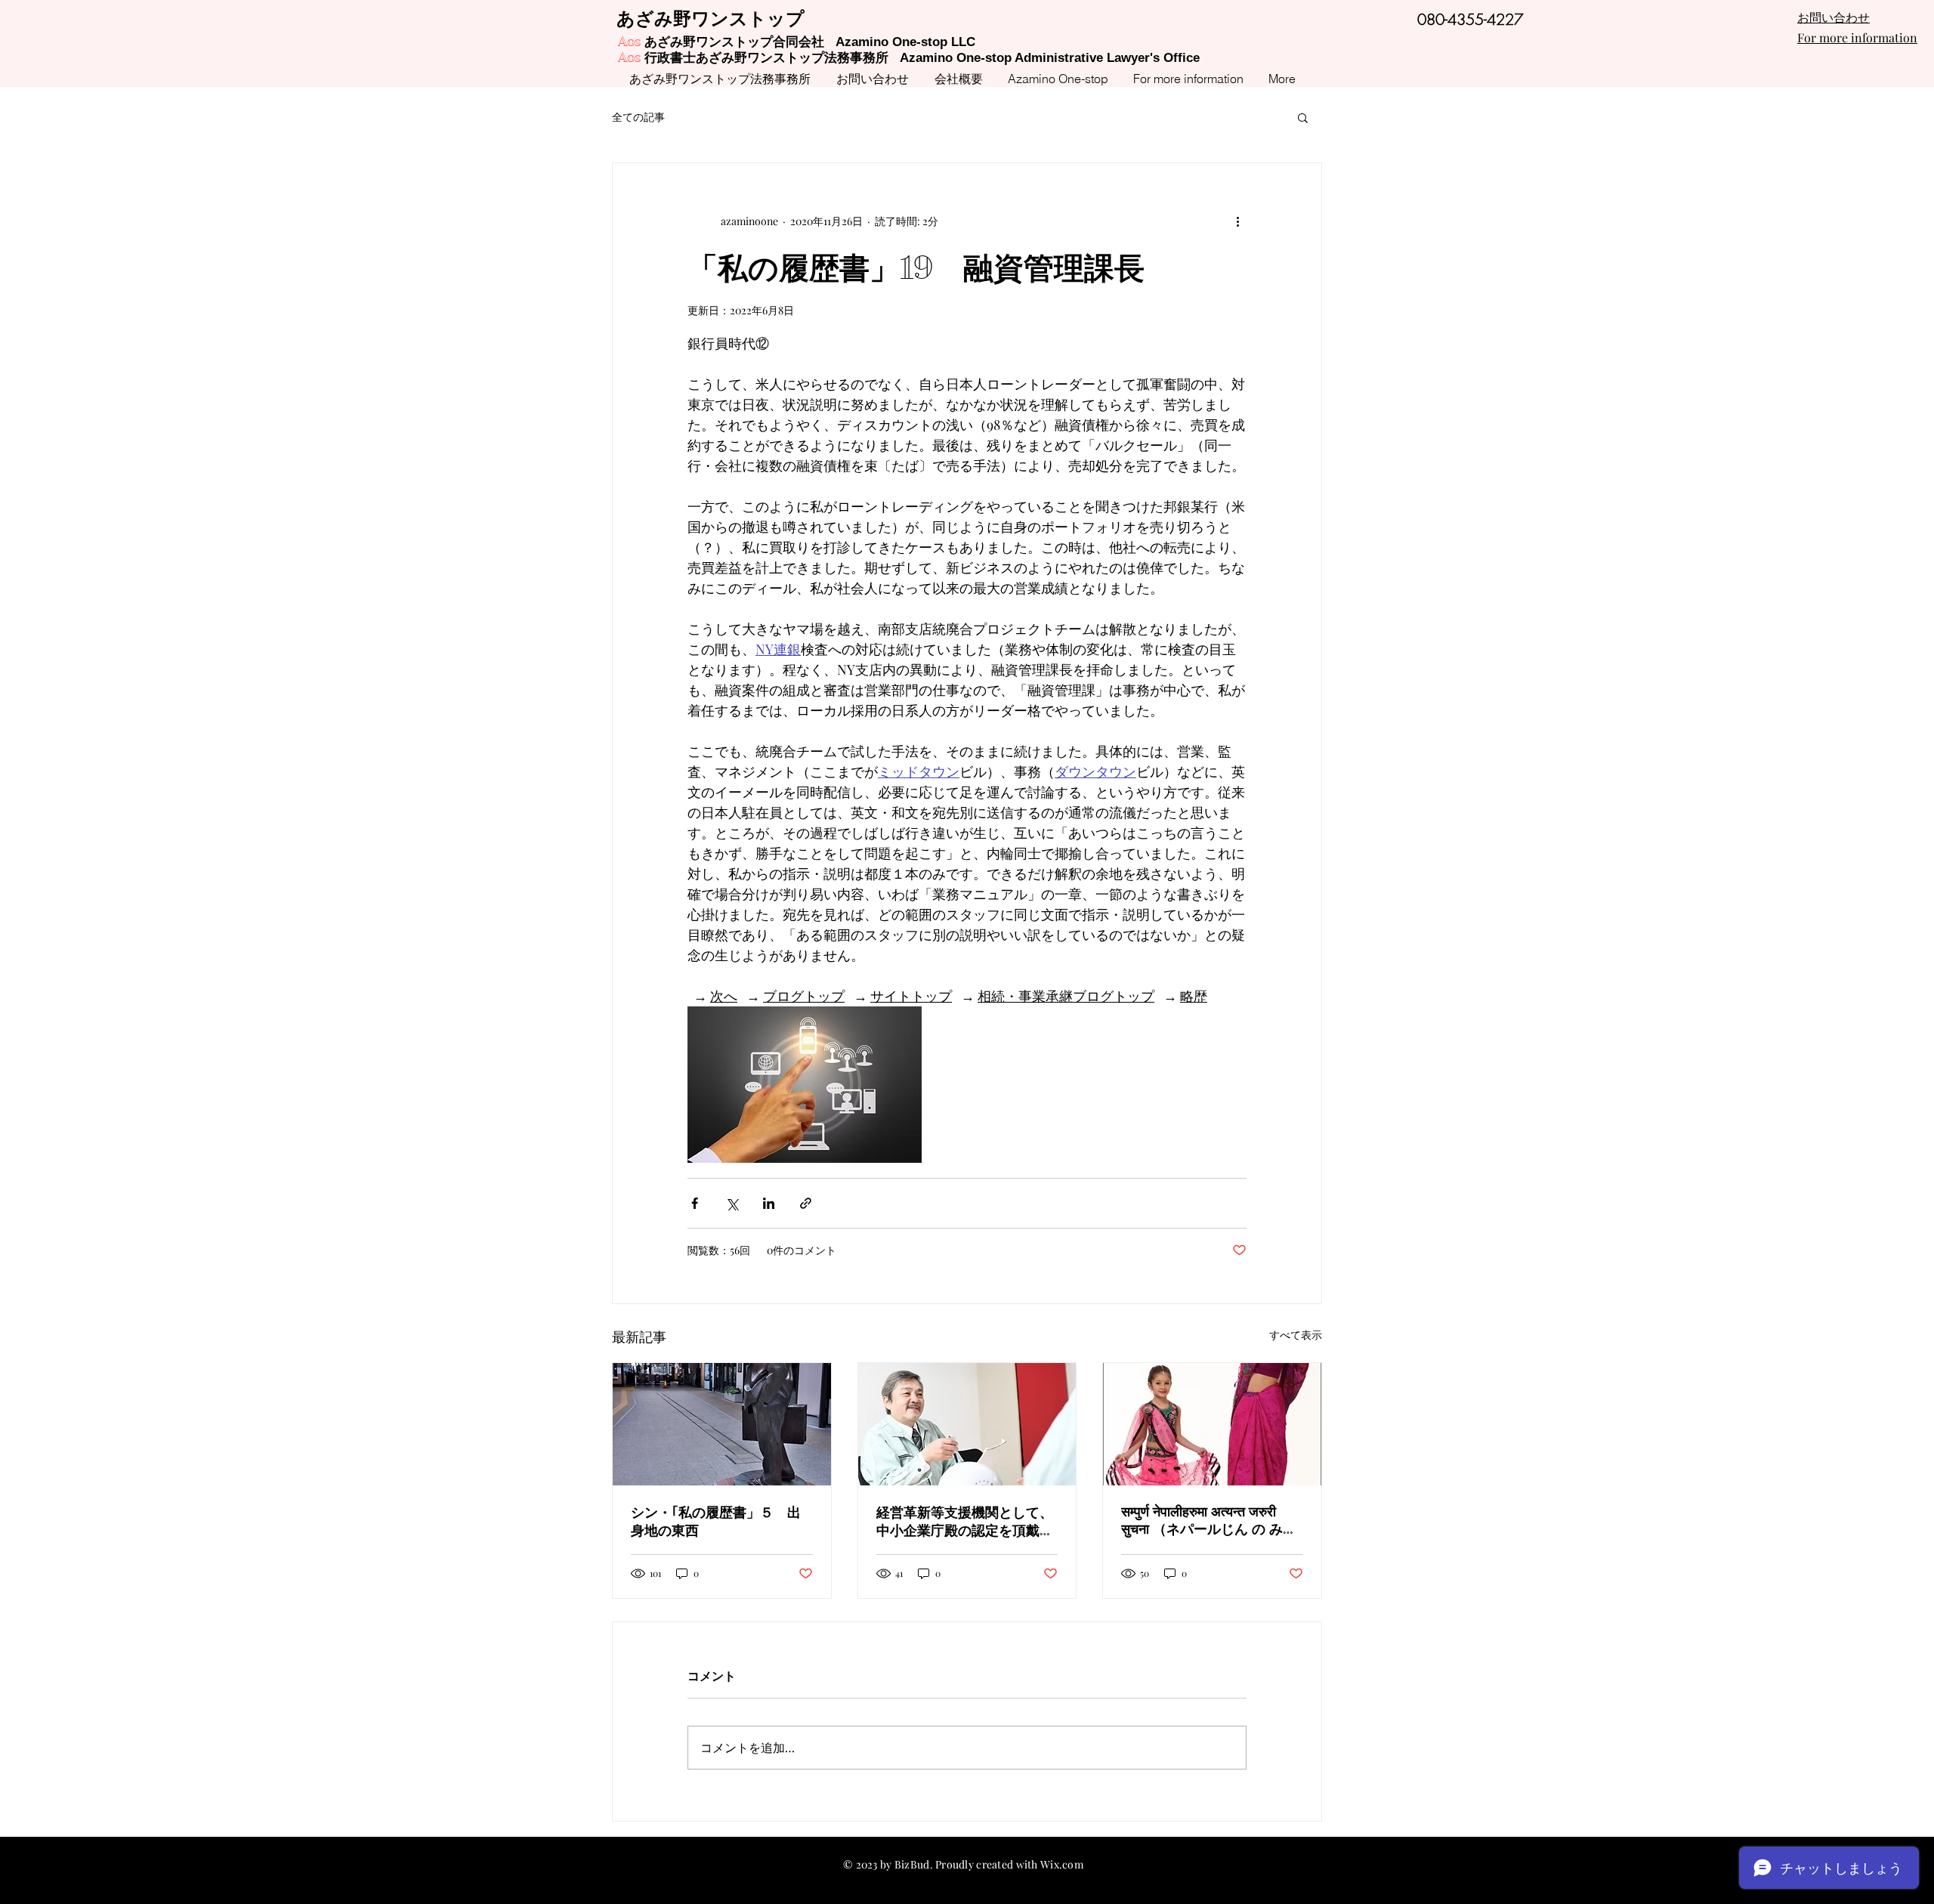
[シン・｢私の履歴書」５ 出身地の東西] (722, 1424)
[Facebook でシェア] (695, 1203)
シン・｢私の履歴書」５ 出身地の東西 (716, 1522)
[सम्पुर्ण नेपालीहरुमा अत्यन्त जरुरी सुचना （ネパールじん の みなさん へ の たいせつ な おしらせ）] (1212, 1424)
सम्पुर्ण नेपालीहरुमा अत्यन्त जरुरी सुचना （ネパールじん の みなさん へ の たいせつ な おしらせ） (1209, 1521)
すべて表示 (1296, 1335)
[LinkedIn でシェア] (769, 1203)
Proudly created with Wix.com (1009, 1864)
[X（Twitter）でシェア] (732, 1203)
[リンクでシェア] (806, 1203)
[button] (1303, 117)
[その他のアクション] (1237, 221)
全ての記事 (638, 117)
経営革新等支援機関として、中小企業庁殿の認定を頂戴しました (965, 1522)
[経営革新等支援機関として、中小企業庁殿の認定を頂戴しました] (967, 1424)
